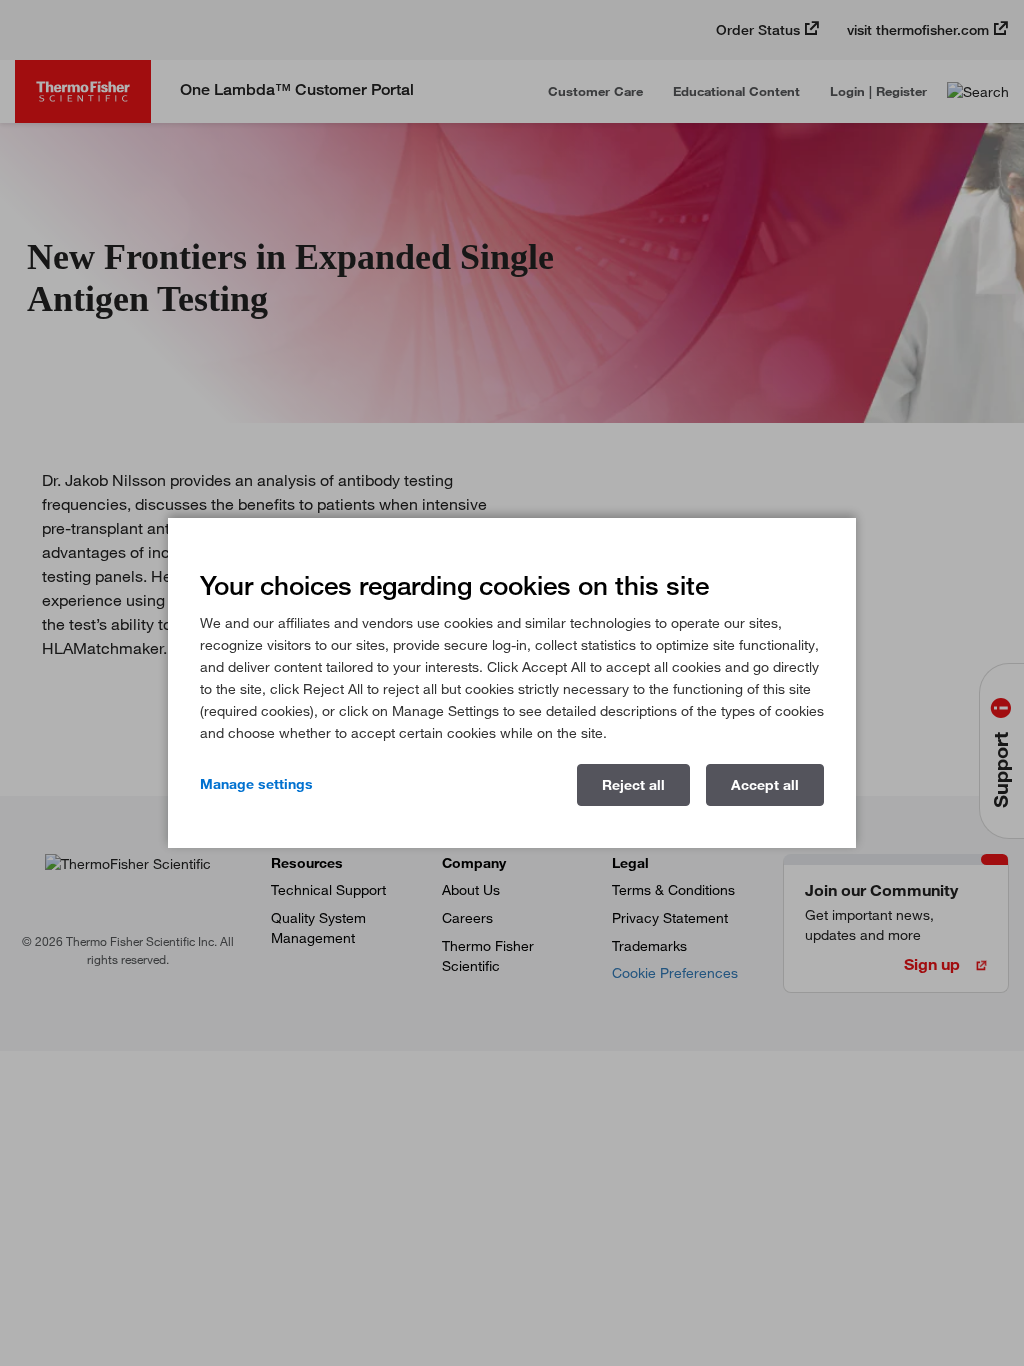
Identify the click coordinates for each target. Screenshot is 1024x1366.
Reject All (633, 785)
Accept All (765, 785)
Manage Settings (256, 784)
